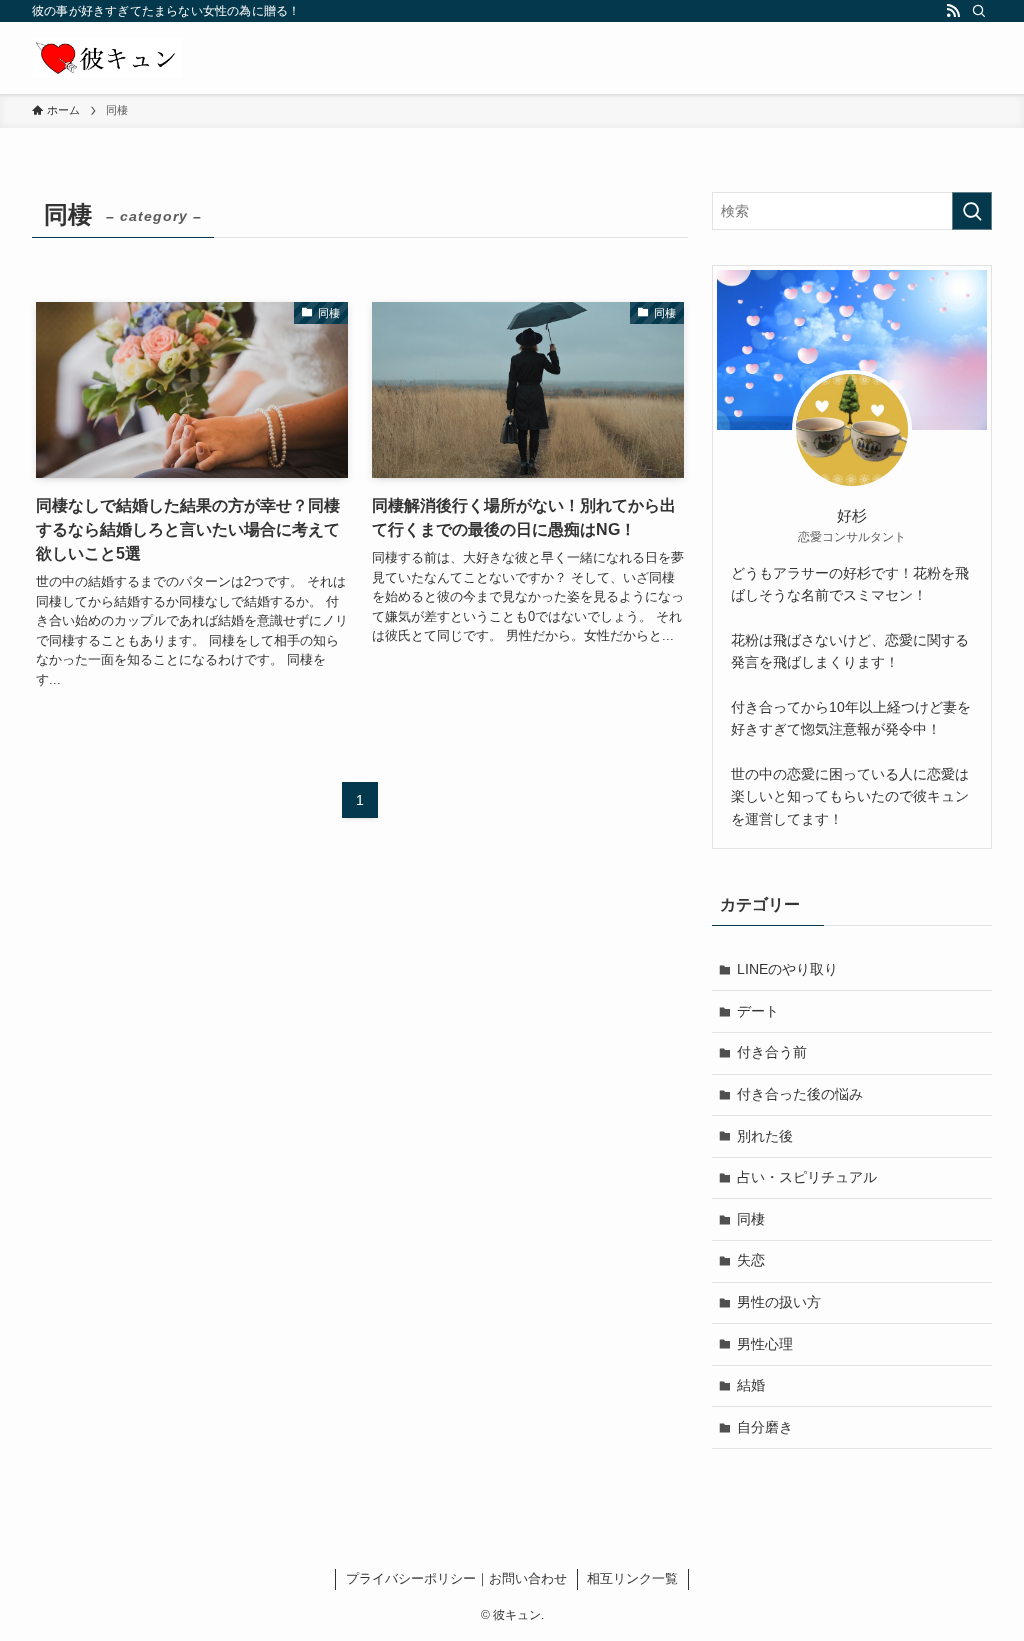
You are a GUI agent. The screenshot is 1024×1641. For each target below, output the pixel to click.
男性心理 (765, 1344)
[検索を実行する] (972, 211)
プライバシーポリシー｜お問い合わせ (456, 1578)
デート (758, 1011)
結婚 (751, 1385)
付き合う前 (772, 1052)
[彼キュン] (107, 58)
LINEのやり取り (787, 969)
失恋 (751, 1260)
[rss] (953, 11)
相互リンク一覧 (632, 1578)
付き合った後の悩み (800, 1094)
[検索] (979, 11)
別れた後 (765, 1136)
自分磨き (765, 1427)
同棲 (751, 1219)
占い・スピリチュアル (807, 1177)
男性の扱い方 (779, 1302)
